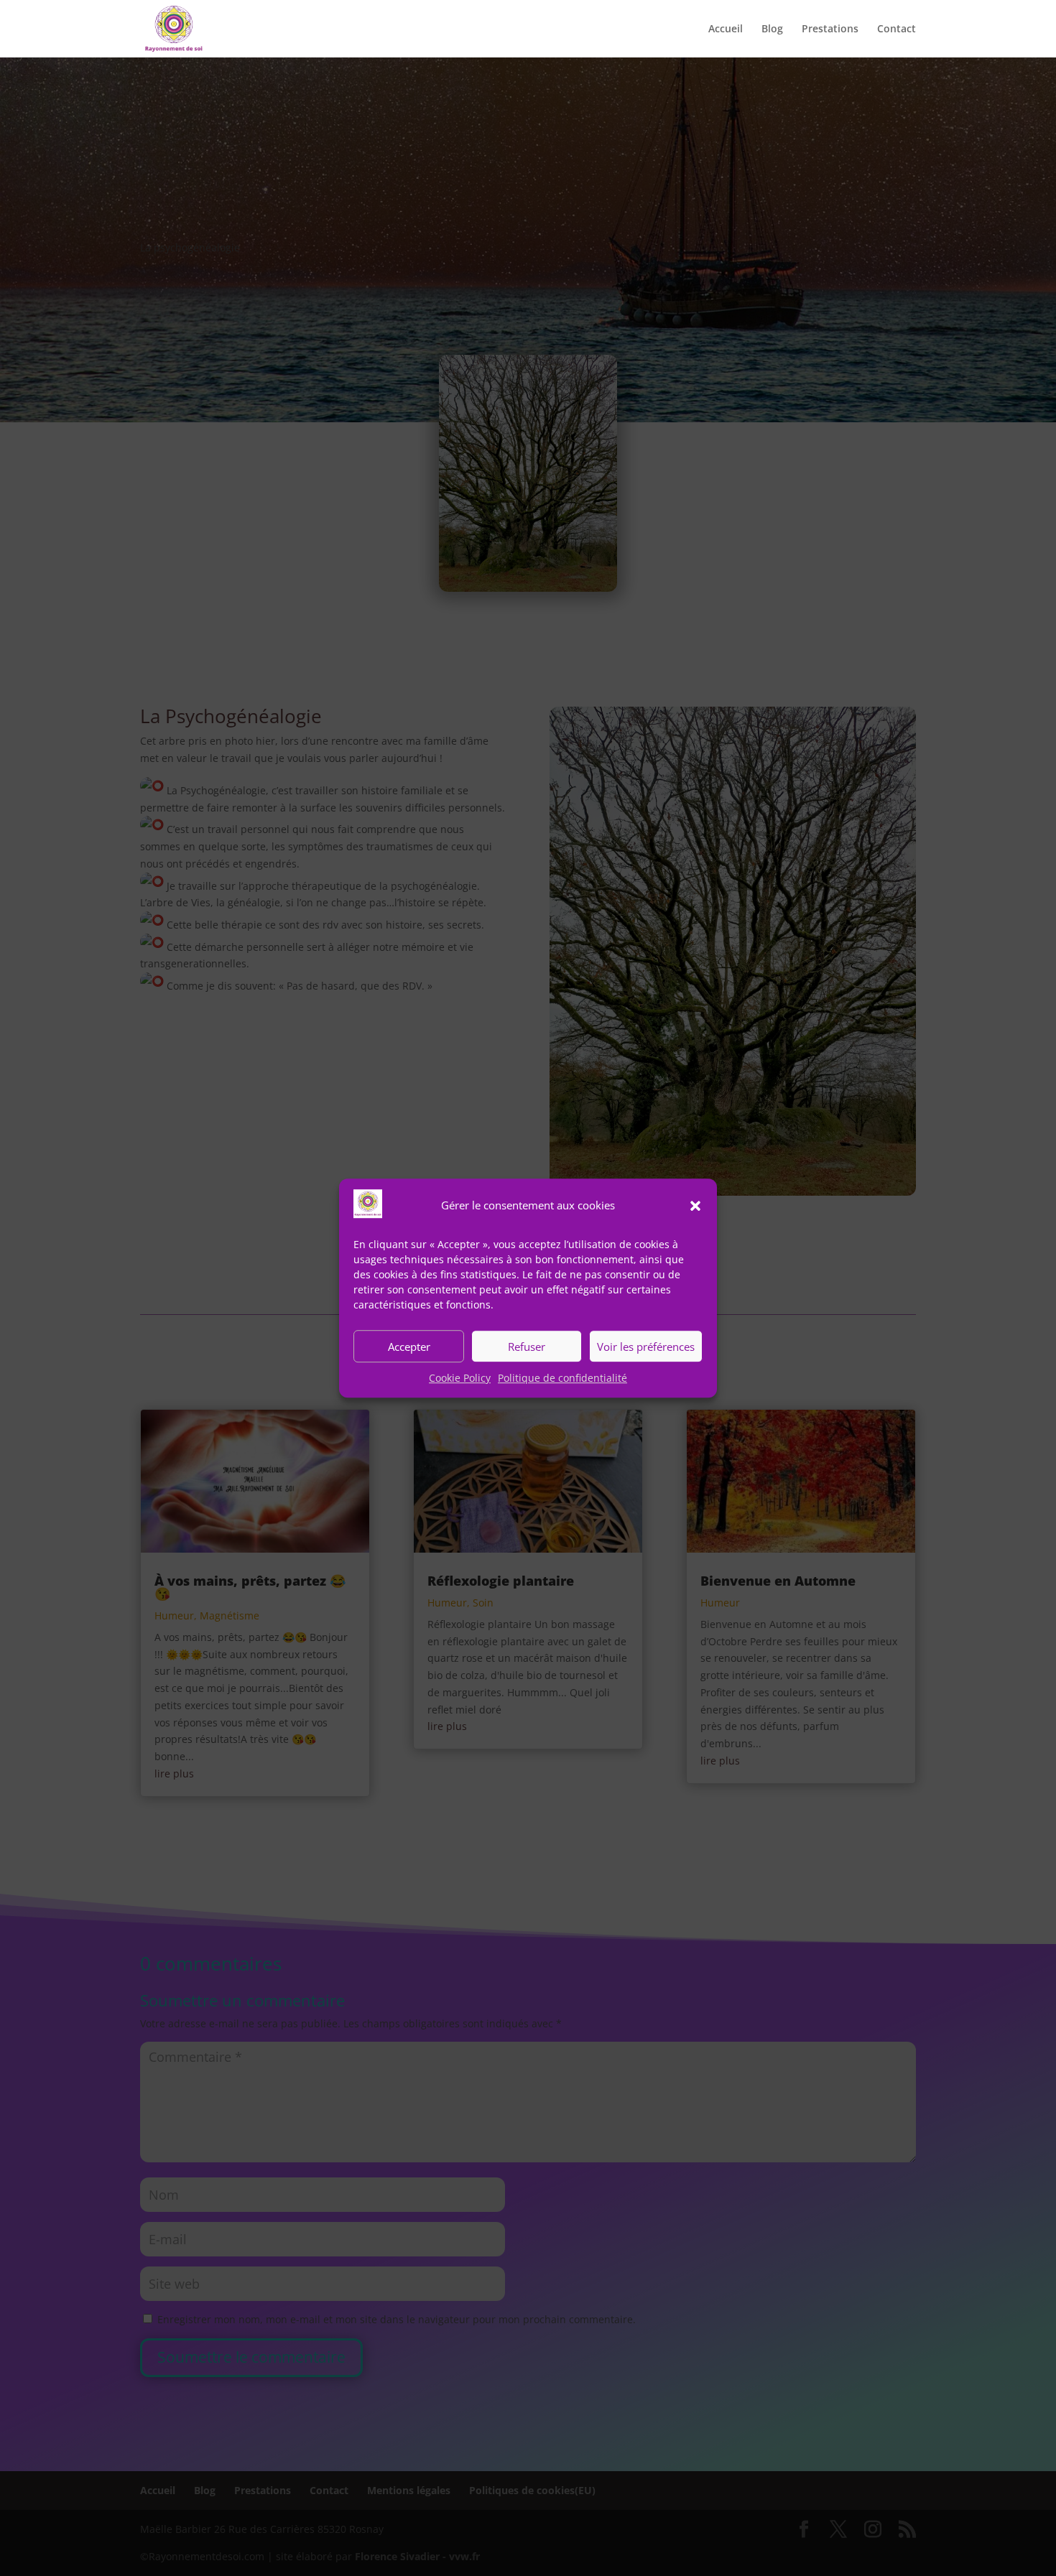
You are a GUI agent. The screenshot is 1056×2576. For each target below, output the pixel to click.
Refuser (527, 1347)
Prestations (830, 29)
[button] (695, 1206)
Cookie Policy (460, 1378)
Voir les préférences (646, 1347)
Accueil (726, 29)
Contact (897, 29)
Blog (772, 29)
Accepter (409, 1347)
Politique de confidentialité (562, 1378)
